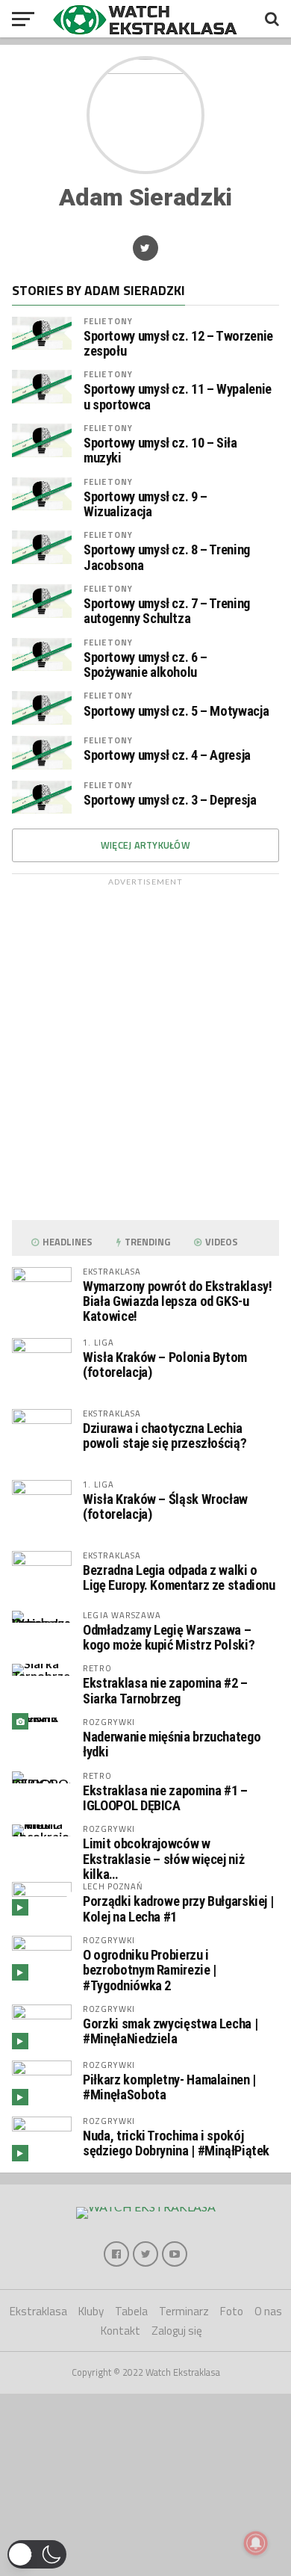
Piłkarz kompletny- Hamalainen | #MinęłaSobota (169, 2087)
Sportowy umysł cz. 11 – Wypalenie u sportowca (178, 397)
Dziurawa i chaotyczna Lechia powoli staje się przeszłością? (165, 1436)
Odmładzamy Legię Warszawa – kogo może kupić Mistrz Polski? (169, 1637)
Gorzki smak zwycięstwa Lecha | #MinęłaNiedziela (170, 2031)
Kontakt (121, 2331)
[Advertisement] (145, 1046)
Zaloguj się (177, 2331)
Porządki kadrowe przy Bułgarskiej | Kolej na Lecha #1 (178, 1908)
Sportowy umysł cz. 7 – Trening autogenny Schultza (167, 611)
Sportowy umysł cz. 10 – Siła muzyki (160, 451)
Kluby (91, 2311)
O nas (268, 2311)
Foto (232, 2311)
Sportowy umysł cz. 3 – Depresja (170, 800)
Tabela (131, 2311)
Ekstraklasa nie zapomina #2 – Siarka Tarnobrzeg (165, 1690)
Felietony (108, 321)
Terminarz (184, 2311)
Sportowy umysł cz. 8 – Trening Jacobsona (167, 557)
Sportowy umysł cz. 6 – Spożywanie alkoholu (145, 665)
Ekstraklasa (38, 2311)
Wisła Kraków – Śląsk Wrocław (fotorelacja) (165, 1507)
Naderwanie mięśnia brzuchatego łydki (172, 1744)
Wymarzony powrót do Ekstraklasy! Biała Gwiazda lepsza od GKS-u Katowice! (177, 1301)
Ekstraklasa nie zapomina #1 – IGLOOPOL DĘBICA (165, 1798)
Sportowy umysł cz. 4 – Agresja (167, 755)
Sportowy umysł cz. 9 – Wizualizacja (145, 504)
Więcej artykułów (145, 845)
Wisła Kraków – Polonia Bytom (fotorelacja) (165, 1365)
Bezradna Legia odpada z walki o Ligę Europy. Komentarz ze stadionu (179, 1578)
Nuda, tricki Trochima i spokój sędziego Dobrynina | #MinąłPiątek (176, 2143)
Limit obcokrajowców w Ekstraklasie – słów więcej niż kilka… (163, 1858)
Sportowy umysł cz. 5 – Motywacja (176, 711)
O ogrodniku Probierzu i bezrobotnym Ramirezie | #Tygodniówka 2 (150, 1970)
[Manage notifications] (256, 2543)
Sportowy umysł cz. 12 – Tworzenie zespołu (178, 344)
